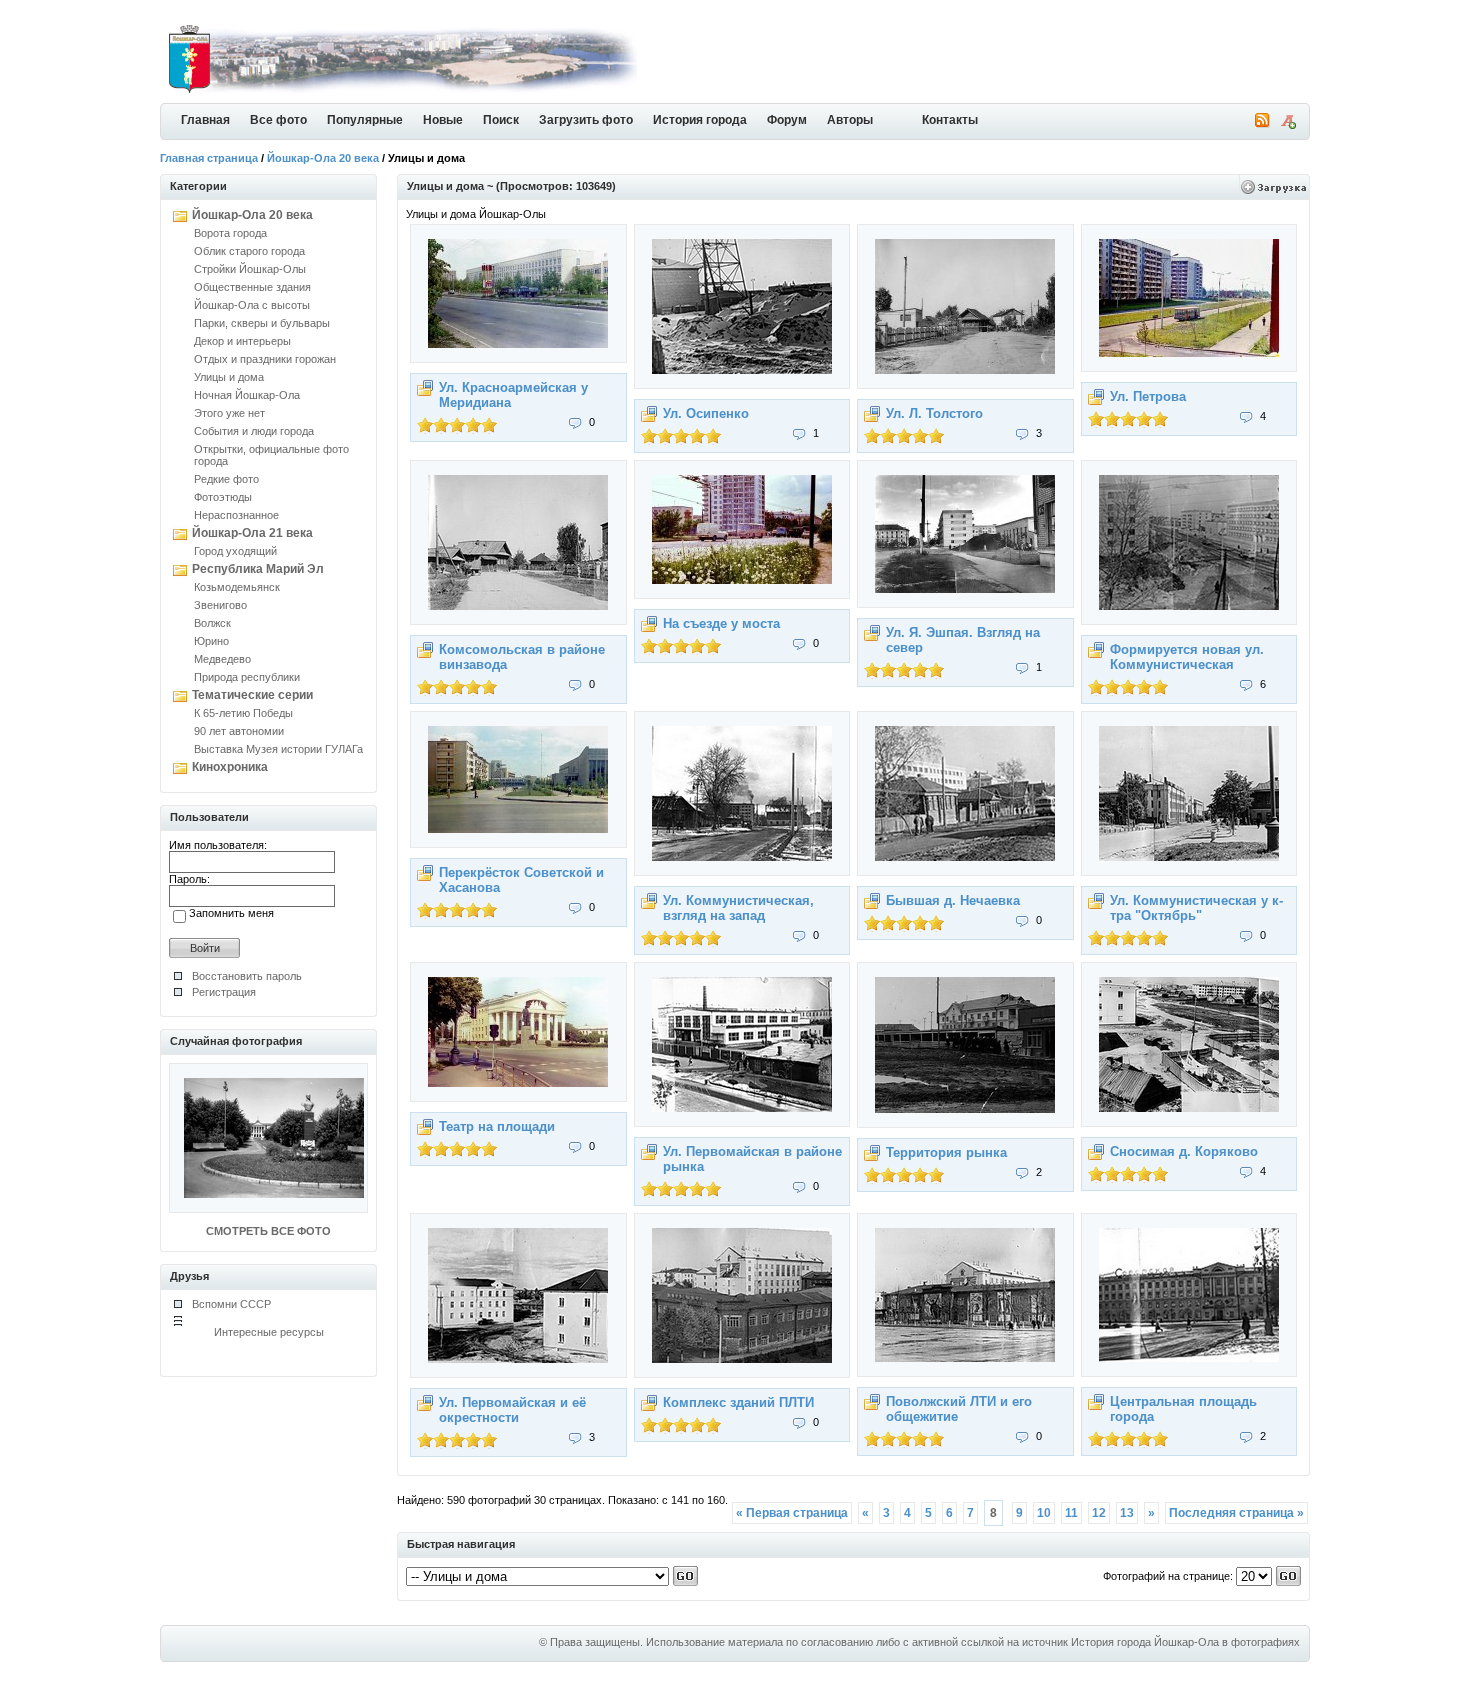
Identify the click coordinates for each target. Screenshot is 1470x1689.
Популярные (365, 120)
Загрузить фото (586, 120)
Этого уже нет (229, 413)
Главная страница (209, 158)
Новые (443, 120)
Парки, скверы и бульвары (262, 323)
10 (1044, 1513)
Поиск (501, 120)
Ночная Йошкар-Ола (247, 395)
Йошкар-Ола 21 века (252, 533)
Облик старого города (249, 251)
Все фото (278, 120)
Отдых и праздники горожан (265, 359)
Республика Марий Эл (258, 569)
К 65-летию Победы (243, 713)
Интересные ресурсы (269, 1332)
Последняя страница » (1236, 1513)
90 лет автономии (239, 731)
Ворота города (230, 233)
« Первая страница (792, 1513)
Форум (787, 120)
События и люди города (254, 431)
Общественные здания (252, 287)
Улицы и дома (229, 377)
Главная (205, 120)
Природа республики (247, 677)
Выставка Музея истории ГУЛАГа (278, 749)
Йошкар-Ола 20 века (323, 158)
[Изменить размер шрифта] (1288, 125)
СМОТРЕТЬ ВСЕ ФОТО (268, 1231)
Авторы (850, 120)
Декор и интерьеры (242, 341)
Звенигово (220, 605)
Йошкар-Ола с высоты (252, 305)
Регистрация (224, 992)
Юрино (211, 641)
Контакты (950, 120)
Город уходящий (235, 551)
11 (1071, 1513)
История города (700, 120)
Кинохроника (230, 767)
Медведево (222, 659)
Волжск (212, 623)
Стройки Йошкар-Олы (250, 269)
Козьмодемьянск (237, 587)
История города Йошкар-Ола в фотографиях (1185, 1642)
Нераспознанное (236, 515)
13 (1127, 1513)
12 (1099, 1513)
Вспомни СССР (231, 1304)
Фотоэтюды (223, 497)
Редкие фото (226, 479)
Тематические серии (252, 695)
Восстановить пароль (247, 976)
